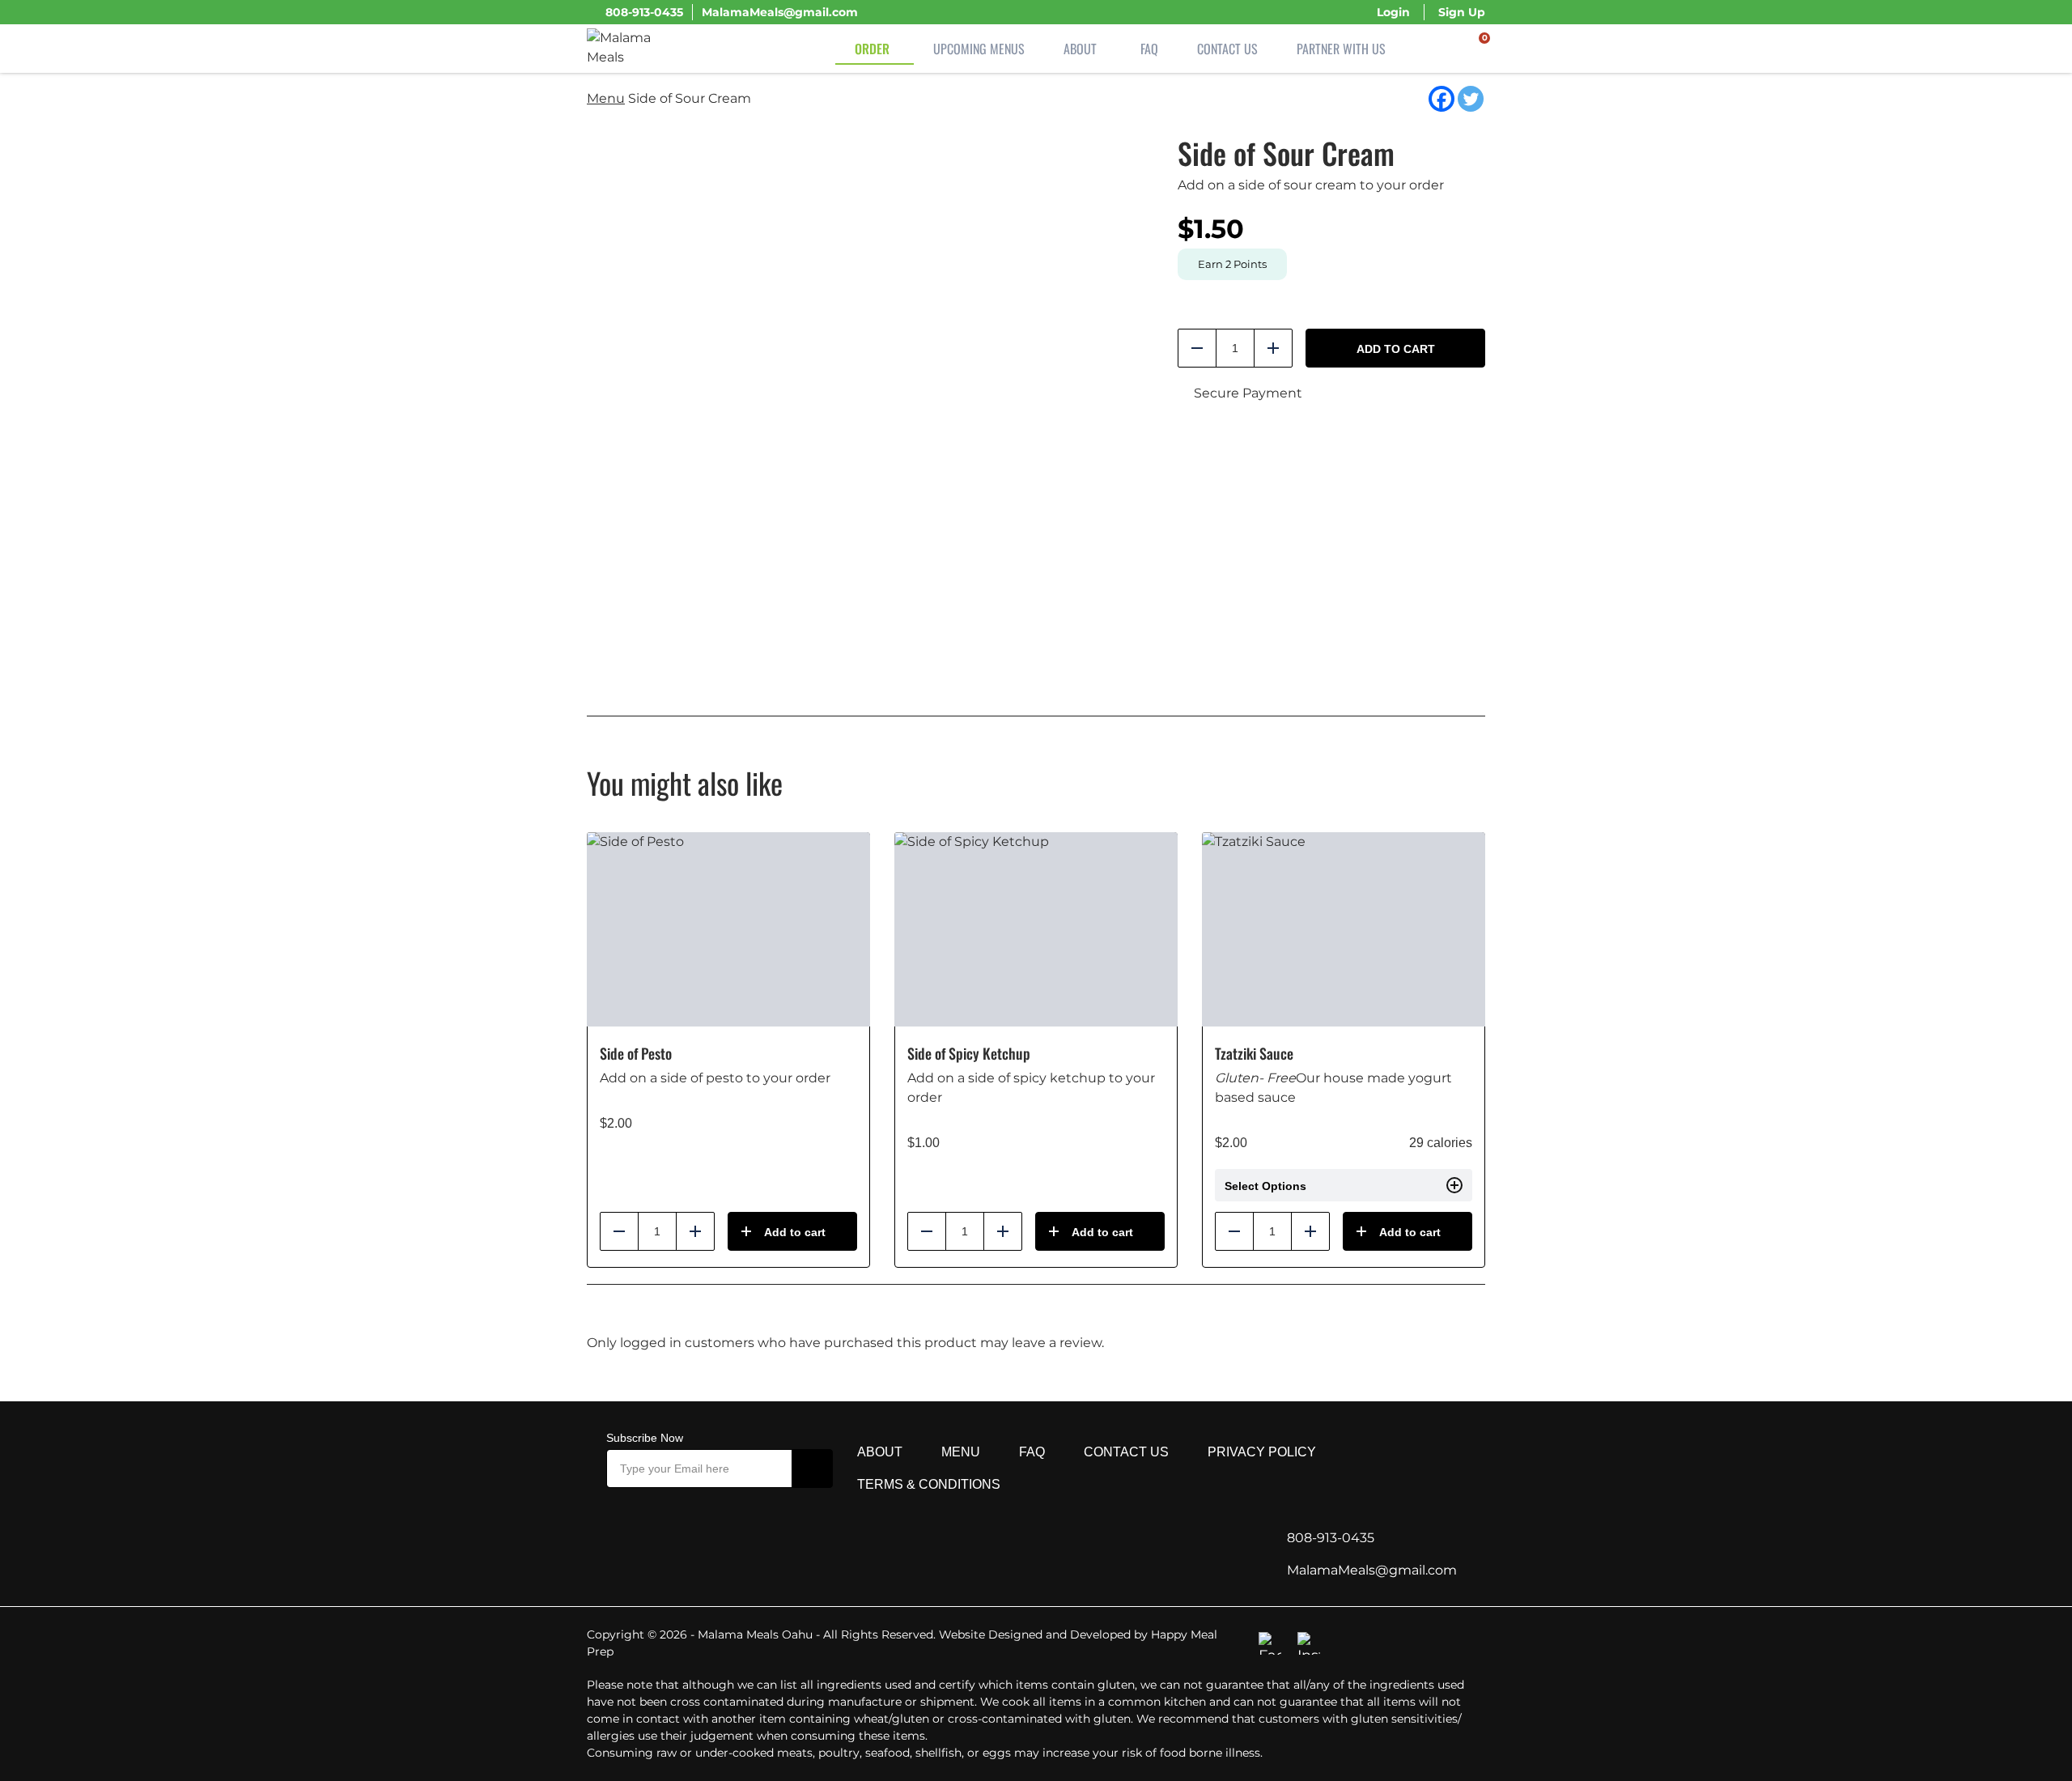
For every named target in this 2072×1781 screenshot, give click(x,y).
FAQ (1149, 49)
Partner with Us (1341, 49)
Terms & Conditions (929, 1484)
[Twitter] (1471, 99)
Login (1393, 12)
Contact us (1126, 1452)
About (1080, 49)
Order (872, 49)
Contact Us (1227, 49)
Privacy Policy (1262, 1452)
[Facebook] (1441, 99)
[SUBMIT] (813, 1469)
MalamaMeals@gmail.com (780, 12)
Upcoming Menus (979, 49)
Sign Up (1462, 12)
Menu (606, 98)
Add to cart (1396, 349)
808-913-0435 (644, 12)
